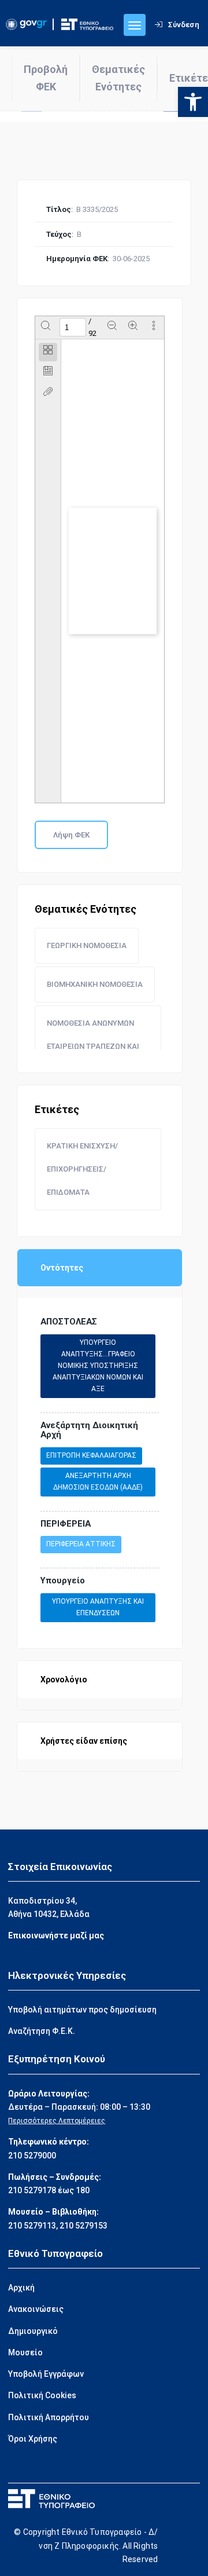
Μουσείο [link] (25, 2352)
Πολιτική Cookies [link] (42, 2395)
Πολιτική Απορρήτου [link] (49, 2417)
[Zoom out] (112, 327)
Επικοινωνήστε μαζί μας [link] (56, 1935)
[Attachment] (48, 394)
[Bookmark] (48, 373)
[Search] (46, 327)
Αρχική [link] (21, 2288)
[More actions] (154, 327)
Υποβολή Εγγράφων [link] (46, 2374)
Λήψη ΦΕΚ (71, 835)
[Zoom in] (133, 327)
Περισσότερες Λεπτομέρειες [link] (57, 2121)
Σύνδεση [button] (184, 25)
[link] (193, 102)
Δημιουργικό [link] (33, 2331)
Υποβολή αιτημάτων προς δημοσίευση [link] (82, 2010)
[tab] (48, 352)
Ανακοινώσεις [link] (36, 2309)
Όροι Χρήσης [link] (33, 2439)
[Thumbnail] (48, 352)
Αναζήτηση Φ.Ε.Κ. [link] (42, 2031)
